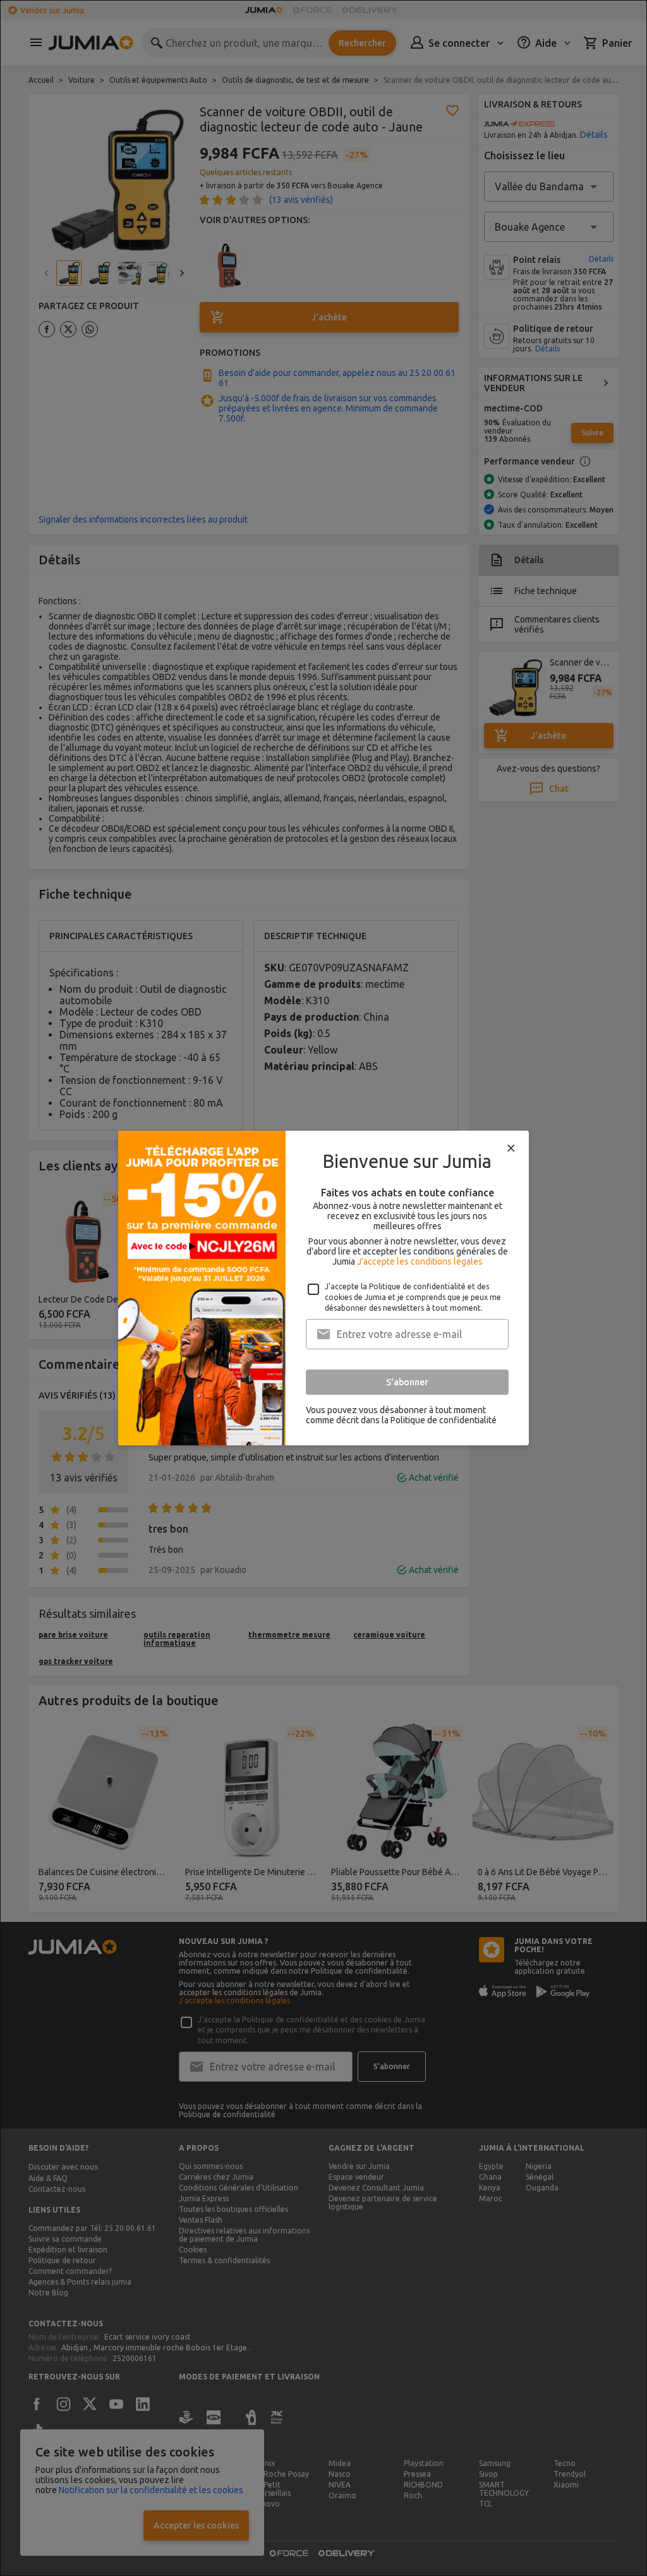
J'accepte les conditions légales (420, 1261)
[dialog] (323, 1288)
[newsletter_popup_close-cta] (511, 1148)
